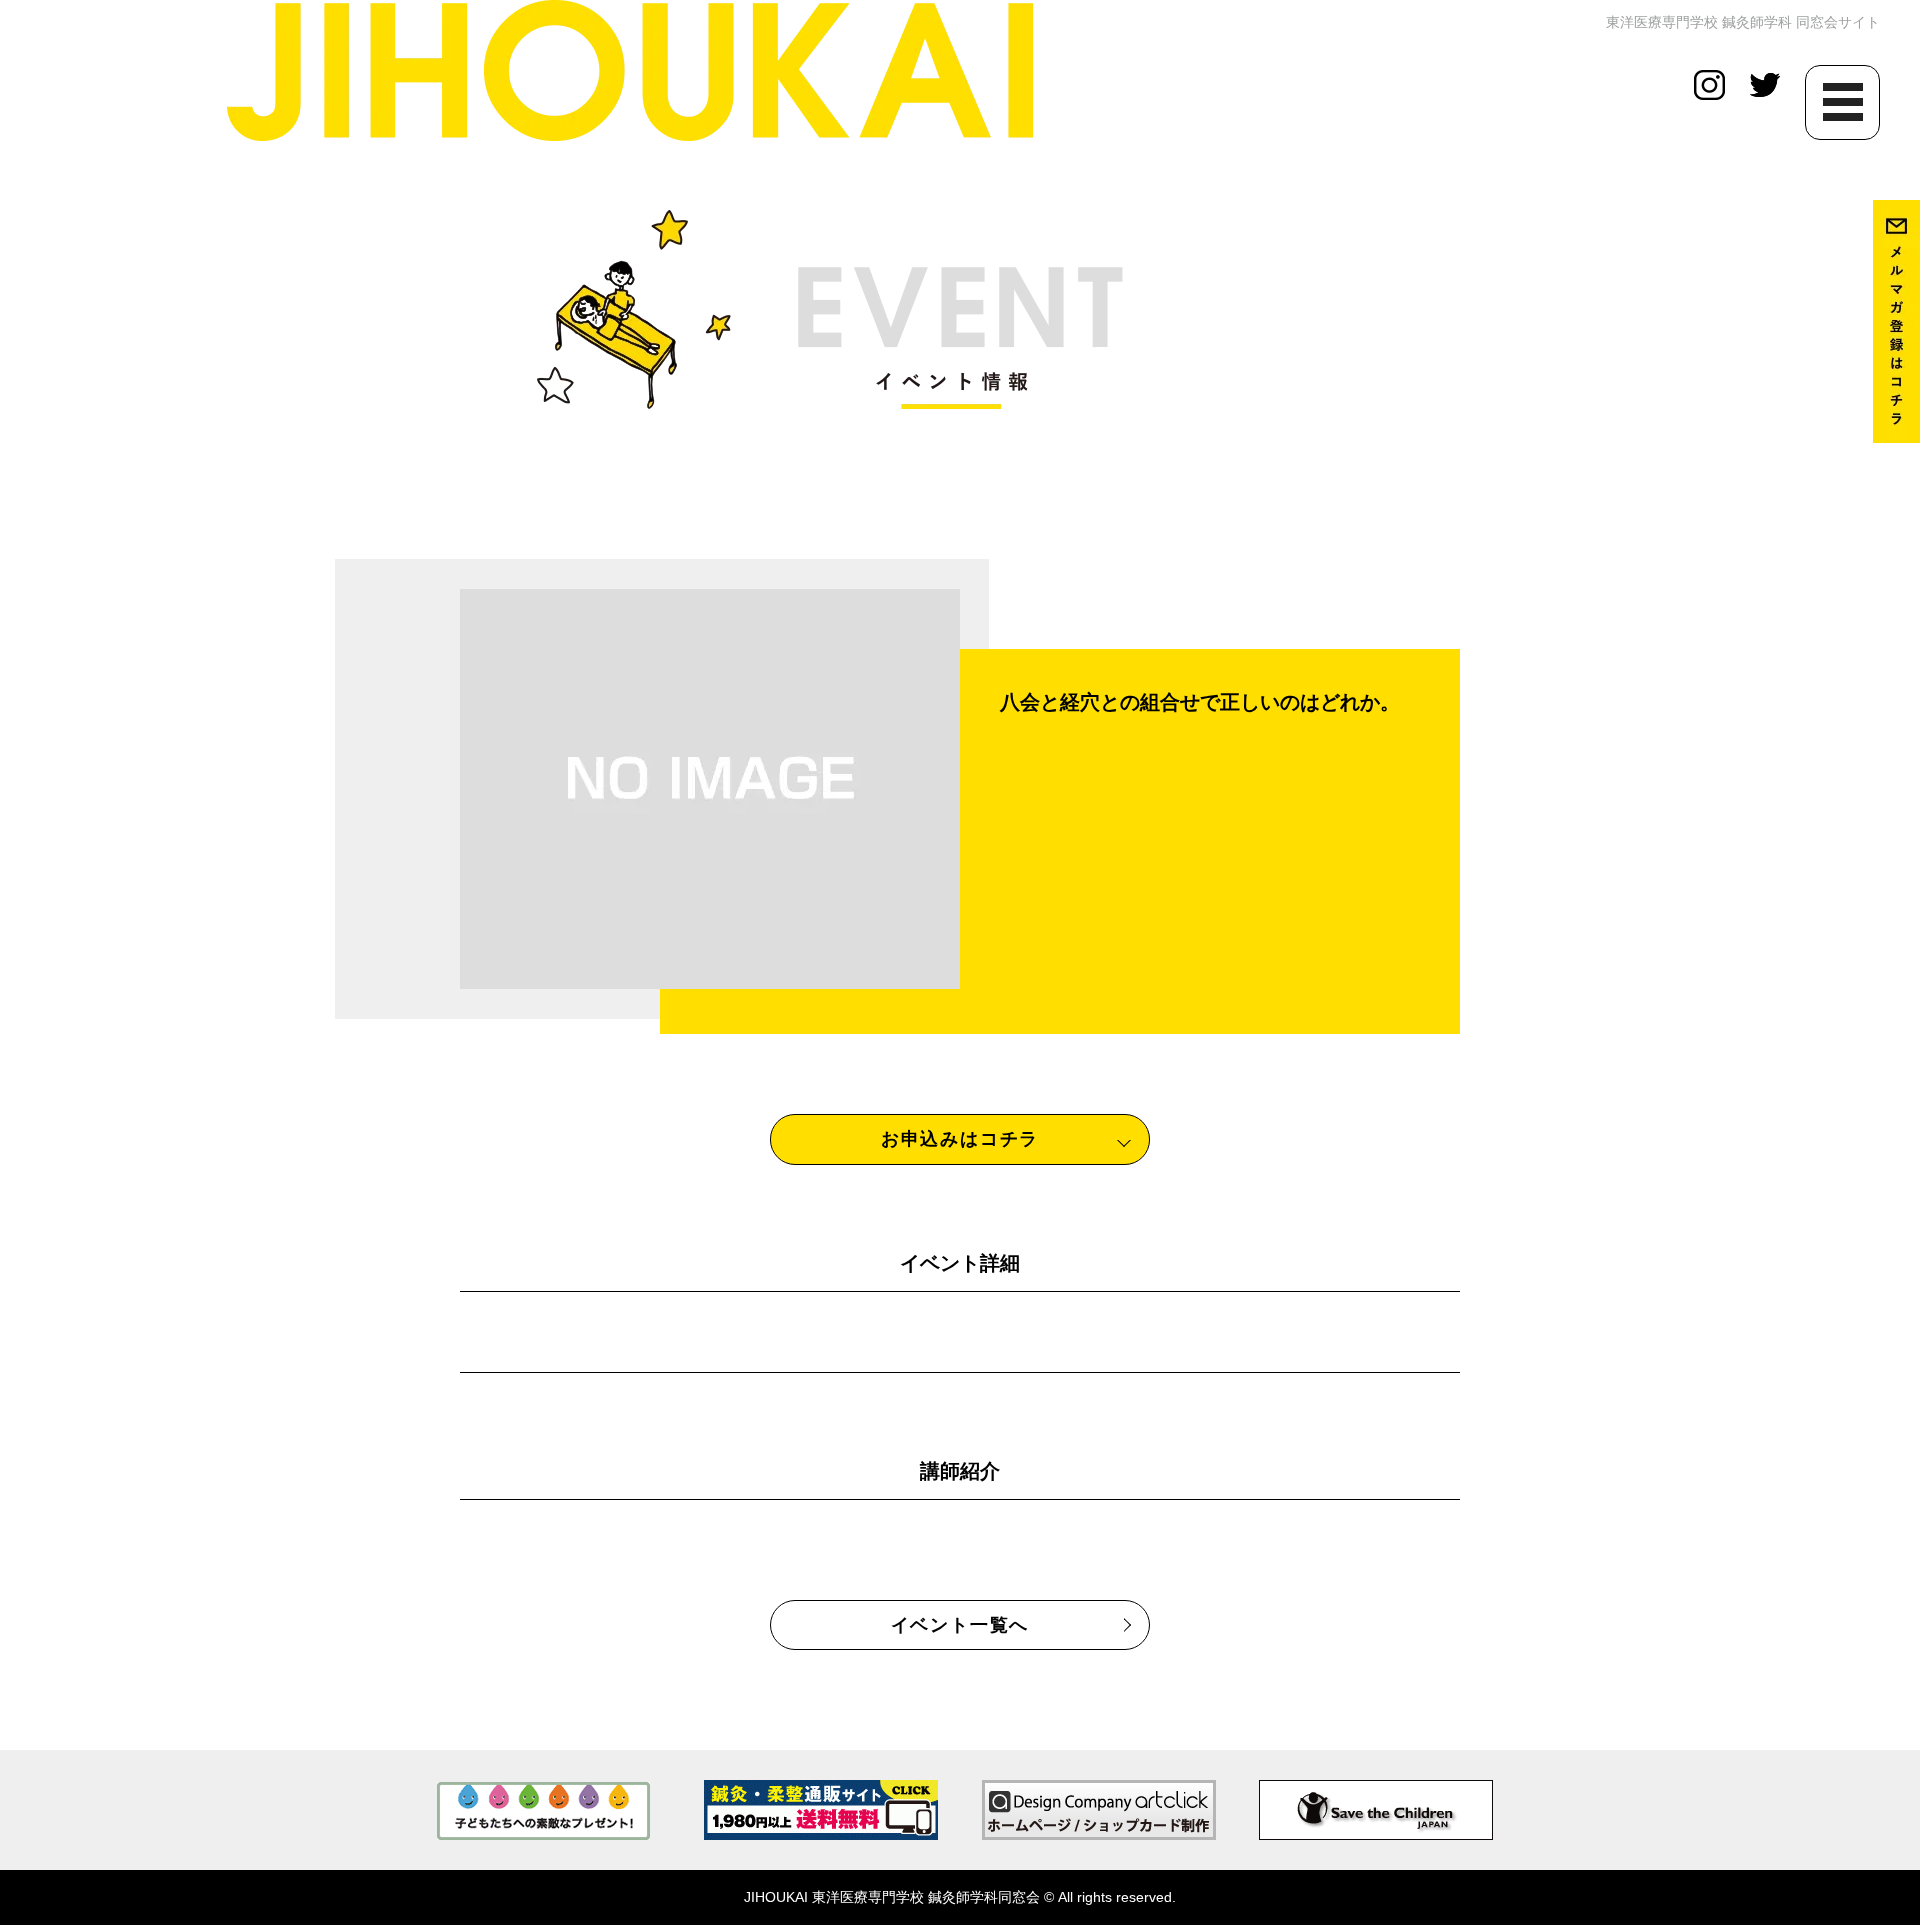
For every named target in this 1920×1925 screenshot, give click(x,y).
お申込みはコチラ (960, 1139)
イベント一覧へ (960, 1625)
